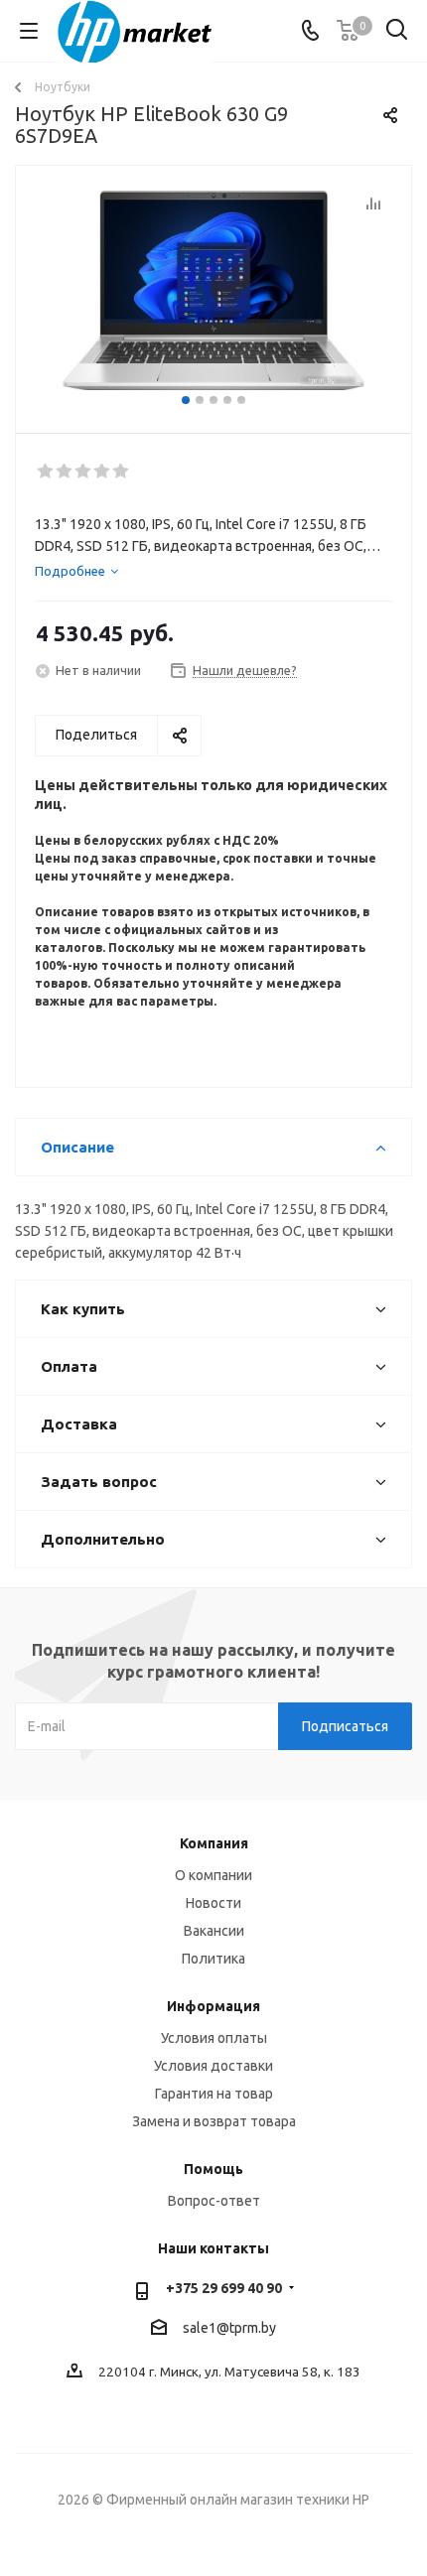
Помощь (213, 2169)
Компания (214, 1843)
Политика (213, 1959)
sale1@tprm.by (229, 2328)
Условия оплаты (214, 2038)
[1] (46, 472)
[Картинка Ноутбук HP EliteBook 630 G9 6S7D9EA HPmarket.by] (213, 290)
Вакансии (214, 1931)
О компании (213, 1875)
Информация (213, 2006)
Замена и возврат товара (214, 2121)
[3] (84, 472)
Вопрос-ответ (214, 2201)
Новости (213, 1903)
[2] (65, 472)
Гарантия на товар (214, 2094)
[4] (103, 472)
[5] (122, 472)
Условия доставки (213, 2066)
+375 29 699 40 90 (224, 2288)
